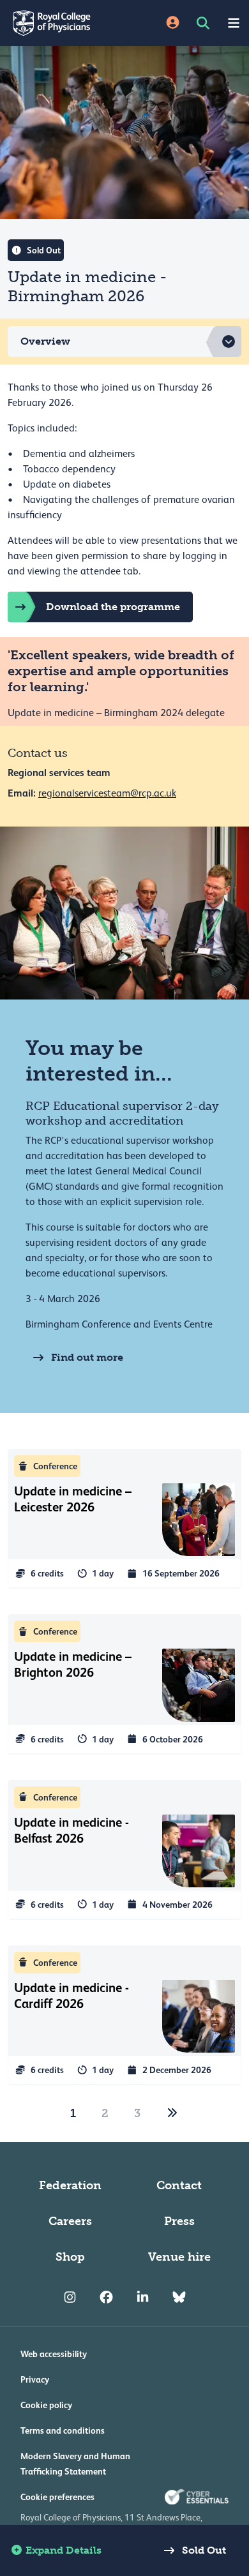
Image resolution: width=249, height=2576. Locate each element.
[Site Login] (173, 23)
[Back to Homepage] (62, 23)
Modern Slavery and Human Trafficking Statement (75, 2464)
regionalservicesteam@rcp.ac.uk (107, 793)
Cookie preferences (57, 2497)
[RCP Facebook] (106, 2298)
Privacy (35, 2379)
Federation (70, 2185)
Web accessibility (54, 2354)
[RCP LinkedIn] (143, 2298)
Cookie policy (46, 2405)
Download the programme (113, 607)
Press (179, 2221)
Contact (179, 2185)
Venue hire (179, 2257)
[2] (172, 2113)
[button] (124, 341)
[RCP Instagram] (70, 2298)
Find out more (87, 1357)
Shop (70, 2257)
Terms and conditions (63, 2430)
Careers (70, 2221)
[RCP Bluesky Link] (179, 2298)
